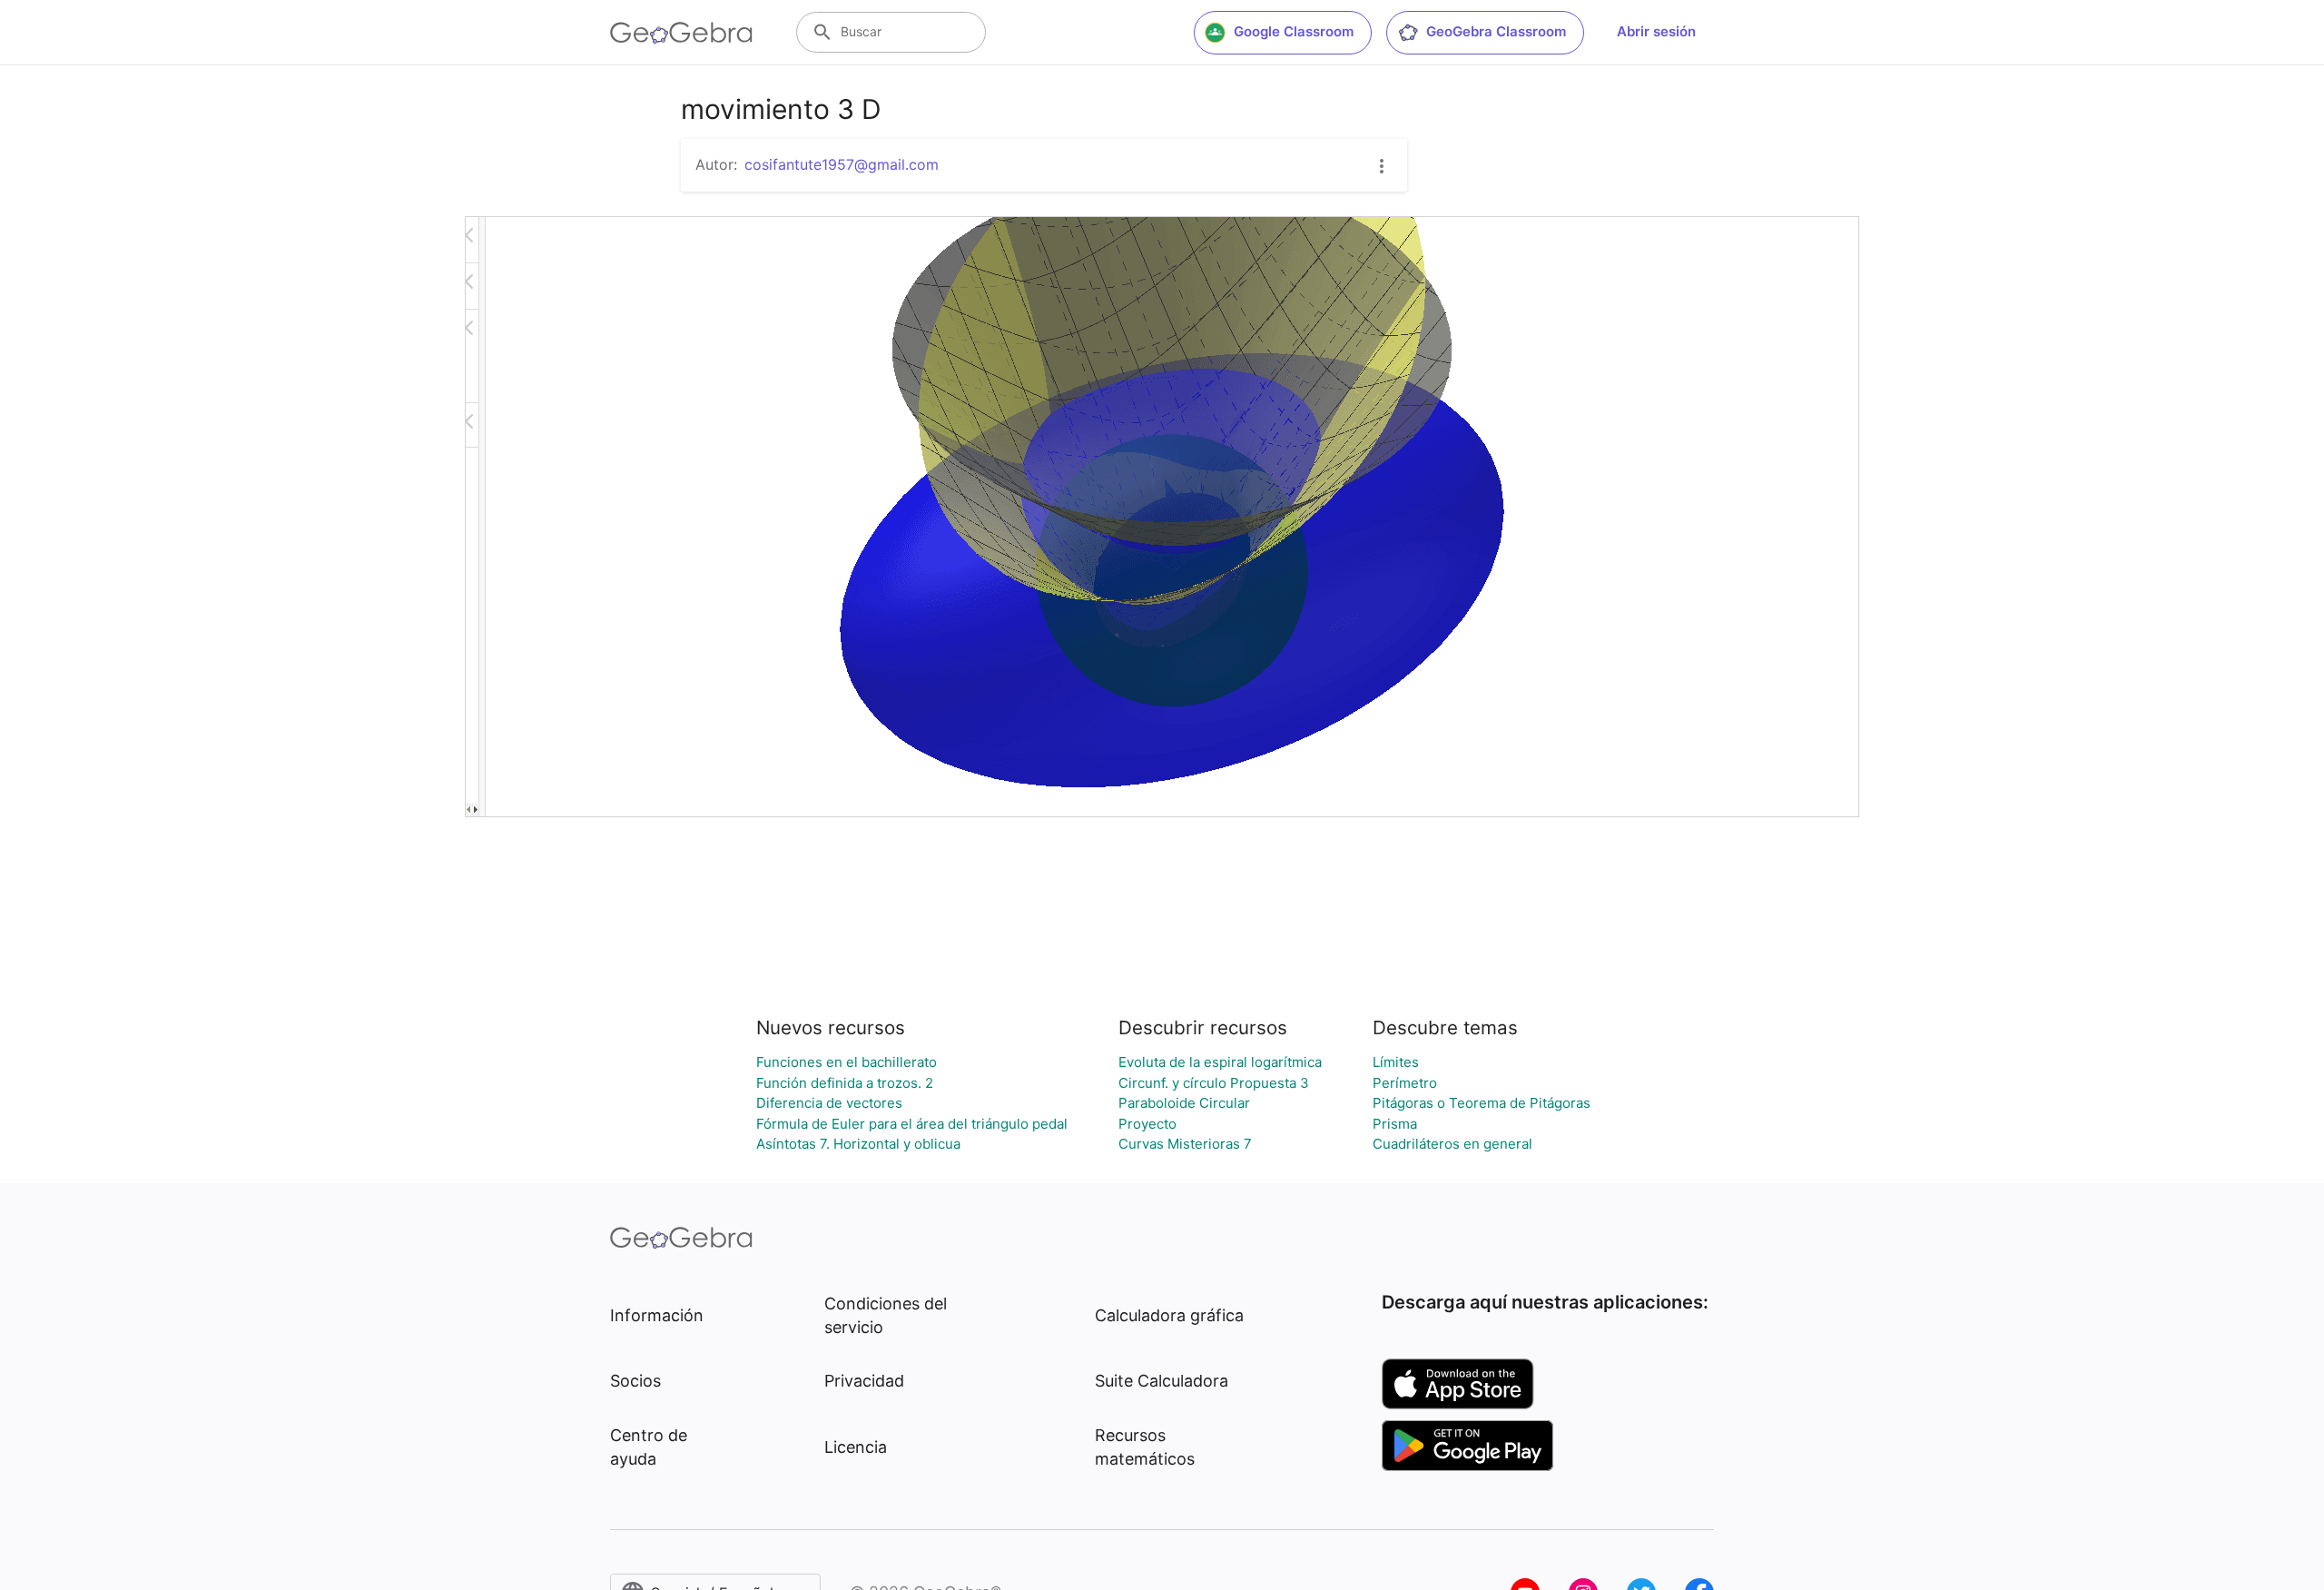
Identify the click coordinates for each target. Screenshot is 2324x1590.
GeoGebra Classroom (1496, 31)
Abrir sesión (1656, 31)
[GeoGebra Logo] (681, 33)
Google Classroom (1294, 31)
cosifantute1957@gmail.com (842, 164)
